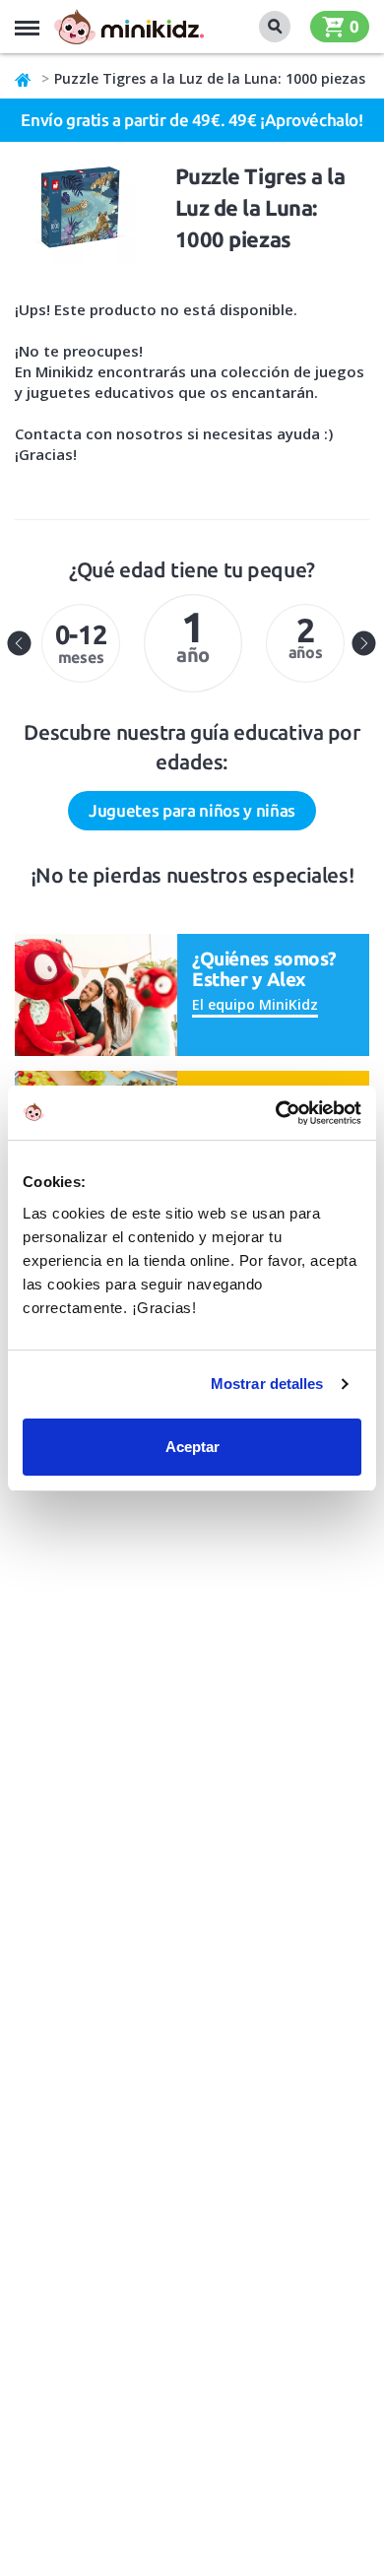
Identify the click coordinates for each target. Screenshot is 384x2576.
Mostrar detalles (267, 1384)
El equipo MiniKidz (255, 1004)
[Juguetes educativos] (129, 27)
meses (81, 643)
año (193, 634)
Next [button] (364, 643)
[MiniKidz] (24, 79)
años (306, 636)
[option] (81, 643)
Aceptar (192, 1447)
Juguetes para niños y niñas (192, 810)
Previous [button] (20, 643)
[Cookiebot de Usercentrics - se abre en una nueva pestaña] (276, 1113)
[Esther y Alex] (96, 993)
